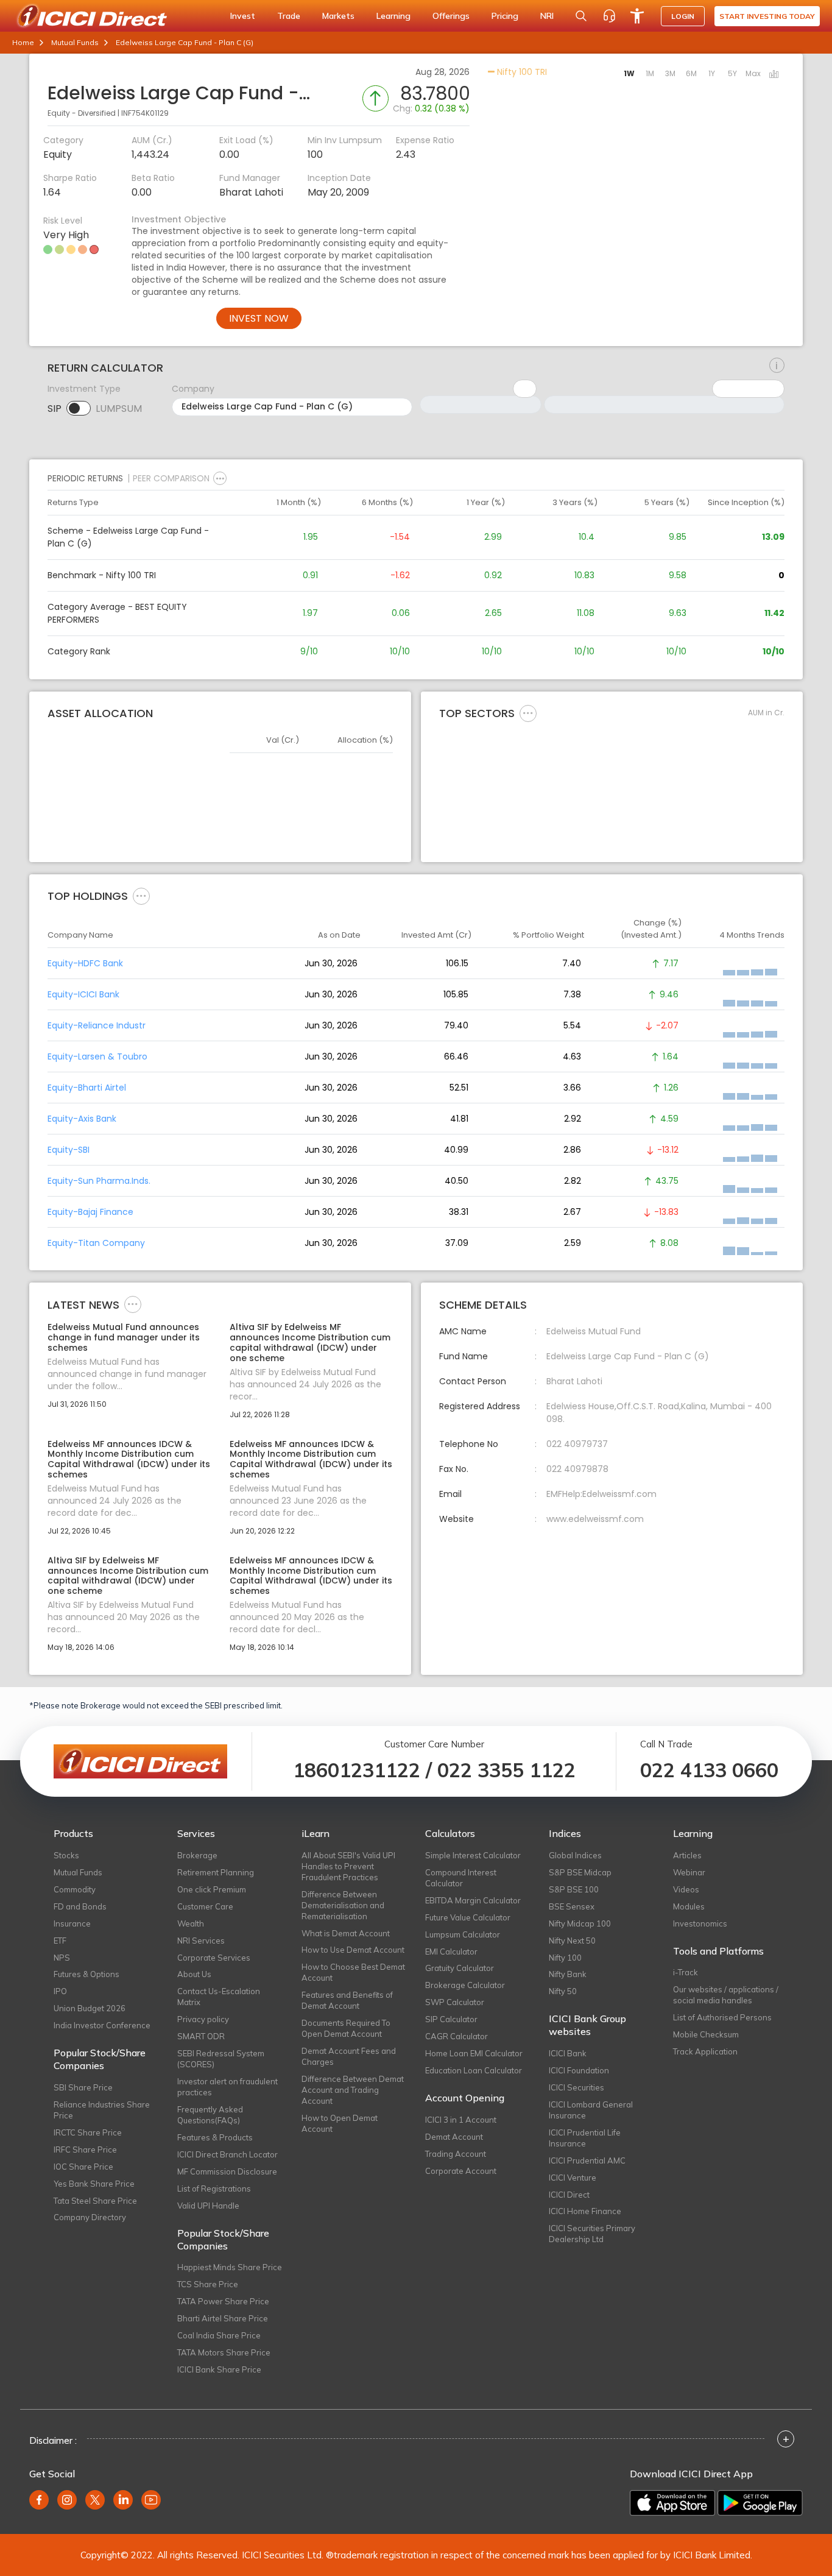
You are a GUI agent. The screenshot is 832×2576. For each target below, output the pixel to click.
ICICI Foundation (579, 2070)
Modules (689, 1906)
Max (753, 73)
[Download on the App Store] (672, 2503)
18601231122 (357, 1770)
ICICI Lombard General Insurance (591, 2110)
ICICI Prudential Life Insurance (585, 2138)
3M (670, 73)
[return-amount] (777, 366)
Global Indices (575, 1855)
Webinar (689, 1872)
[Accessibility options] (637, 16)
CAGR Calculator (457, 2036)
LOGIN (683, 16)
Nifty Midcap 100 (580, 1923)
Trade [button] (289, 16)
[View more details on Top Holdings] (141, 896)
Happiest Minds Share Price (230, 2267)
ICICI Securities (576, 2087)
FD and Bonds (80, 1906)
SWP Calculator (455, 2002)
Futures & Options (86, 1974)
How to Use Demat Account (353, 1950)
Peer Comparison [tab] (171, 478)
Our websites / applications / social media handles (726, 1995)
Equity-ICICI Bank (83, 994)
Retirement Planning (216, 1872)
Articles (687, 1855)
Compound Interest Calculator (461, 1878)
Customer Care (205, 1906)
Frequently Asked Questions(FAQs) (210, 2115)
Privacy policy (203, 2019)
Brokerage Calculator (465, 1985)
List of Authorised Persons (722, 2017)
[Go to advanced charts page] (774, 75)
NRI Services (201, 1941)
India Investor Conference (102, 2025)
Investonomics (700, 1923)
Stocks (66, 1855)
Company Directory (90, 2217)
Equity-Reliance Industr (97, 1025)
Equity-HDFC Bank (85, 963)
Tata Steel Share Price (95, 2201)
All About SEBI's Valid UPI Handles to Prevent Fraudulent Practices (348, 1866)
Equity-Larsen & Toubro (97, 1056)
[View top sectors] (528, 713)
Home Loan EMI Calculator (474, 2053)
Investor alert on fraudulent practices (227, 2087)
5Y (732, 73)
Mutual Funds (75, 42)
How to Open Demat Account (340, 2123)
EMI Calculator (451, 1951)
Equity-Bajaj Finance (90, 1212)
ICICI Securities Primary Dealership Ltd (592, 2234)
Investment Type (84, 389)
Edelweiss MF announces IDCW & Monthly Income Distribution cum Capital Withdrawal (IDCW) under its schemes (129, 1460)
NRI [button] (547, 16)
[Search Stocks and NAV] (581, 16)
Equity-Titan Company (96, 1243)
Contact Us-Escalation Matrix (219, 1997)
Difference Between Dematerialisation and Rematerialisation (343, 1905)
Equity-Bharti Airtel (87, 1088)
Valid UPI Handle (208, 2206)
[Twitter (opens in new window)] (95, 2500)
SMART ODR (201, 2036)
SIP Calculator (451, 2019)
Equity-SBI (69, 1150)
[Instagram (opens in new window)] (67, 2500)
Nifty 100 (565, 1958)
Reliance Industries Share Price (102, 2110)
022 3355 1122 (506, 1770)
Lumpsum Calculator (463, 1934)
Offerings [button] (451, 16)
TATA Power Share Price (223, 2301)
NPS (62, 1958)
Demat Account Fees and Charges (349, 2056)
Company (193, 389)
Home (23, 42)
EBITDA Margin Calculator (473, 1900)
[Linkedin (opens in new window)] (123, 2500)
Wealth (191, 1923)
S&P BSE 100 (574, 1889)
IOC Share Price (83, 2167)
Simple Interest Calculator (473, 1855)
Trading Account (456, 2154)
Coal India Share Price (219, 2335)
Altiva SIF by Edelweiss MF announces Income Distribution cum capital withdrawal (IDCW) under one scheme (310, 1343)
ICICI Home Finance (585, 2211)
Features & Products (215, 2137)
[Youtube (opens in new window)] (151, 2500)
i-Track (686, 1972)
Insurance (72, 1923)
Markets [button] (338, 16)
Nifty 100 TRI (521, 72)
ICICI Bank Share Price (219, 2369)
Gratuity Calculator (460, 1968)
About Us (194, 1974)
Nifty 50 (563, 1991)
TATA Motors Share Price (224, 2352)
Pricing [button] (505, 16)
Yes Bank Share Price (94, 2184)
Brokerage (197, 1855)
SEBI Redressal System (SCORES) (221, 2059)
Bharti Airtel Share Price (223, 2318)
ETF (60, 1941)
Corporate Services (214, 1958)
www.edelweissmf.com (595, 1519)
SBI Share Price (83, 2087)
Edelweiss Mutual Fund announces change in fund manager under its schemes (124, 1337)
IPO (60, 1991)
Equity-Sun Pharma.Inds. (99, 1181)
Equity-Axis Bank (82, 1119)
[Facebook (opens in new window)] (39, 2500)
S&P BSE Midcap (580, 1872)
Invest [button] (243, 16)
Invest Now (259, 318)
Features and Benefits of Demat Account (347, 2000)
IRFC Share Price (85, 2150)
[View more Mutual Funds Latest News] (133, 1304)
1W (629, 73)
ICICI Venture (573, 2178)
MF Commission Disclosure (227, 2171)
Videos (686, 1889)
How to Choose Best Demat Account (353, 1972)
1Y (712, 73)
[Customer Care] (609, 16)
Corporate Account (461, 2171)
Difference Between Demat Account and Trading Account (353, 2090)
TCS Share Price (208, 2284)
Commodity (75, 1889)
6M (691, 73)
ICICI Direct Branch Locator (227, 2154)
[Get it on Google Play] (760, 2503)
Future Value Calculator (468, 1917)
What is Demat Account (346, 1933)
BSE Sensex (572, 1906)
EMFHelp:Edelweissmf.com (601, 1494)
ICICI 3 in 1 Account (461, 2120)
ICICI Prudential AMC (587, 2160)
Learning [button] (393, 16)
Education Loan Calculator (474, 2070)
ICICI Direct (569, 2195)
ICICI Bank (568, 2053)
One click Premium (212, 1889)
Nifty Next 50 (572, 1941)
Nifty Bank (568, 1974)
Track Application (705, 2051)
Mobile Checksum (706, 2034)
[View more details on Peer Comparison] (220, 478)
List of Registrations (214, 2189)
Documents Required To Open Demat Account (346, 2028)
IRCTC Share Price (88, 2132)
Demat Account (454, 2137)
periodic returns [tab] (85, 478)
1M (650, 73)
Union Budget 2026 (90, 2008)
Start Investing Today (767, 16)
